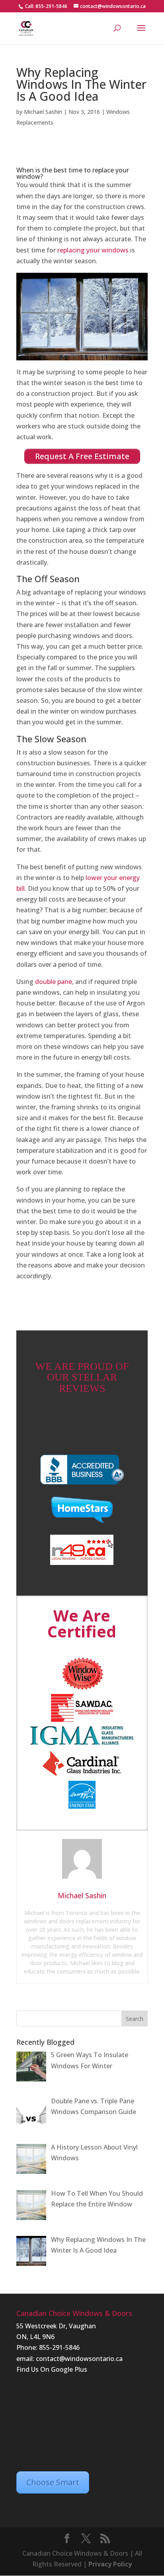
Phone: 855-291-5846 (48, 2347)
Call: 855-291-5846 (46, 6)
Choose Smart (53, 2482)
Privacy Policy (110, 2564)
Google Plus (69, 2369)
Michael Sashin (43, 112)
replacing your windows (93, 250)
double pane (54, 982)
